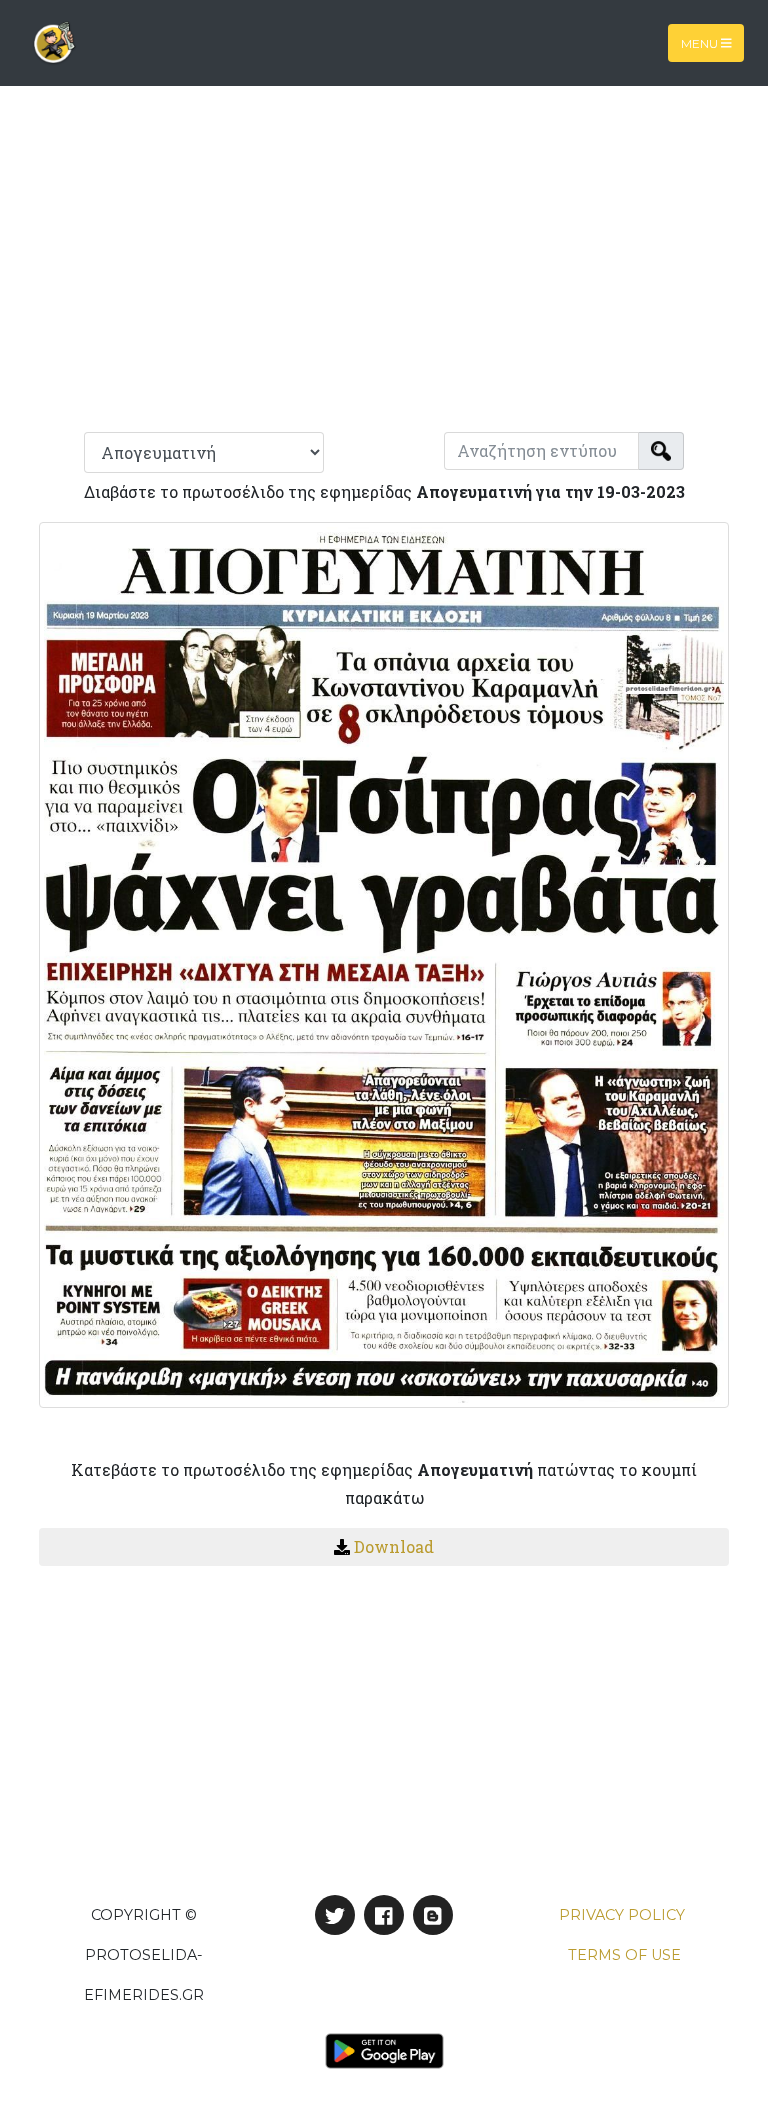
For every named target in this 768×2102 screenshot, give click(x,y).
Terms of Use (624, 1955)
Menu (701, 42)
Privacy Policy (622, 1915)
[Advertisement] (384, 268)
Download (394, 1546)
